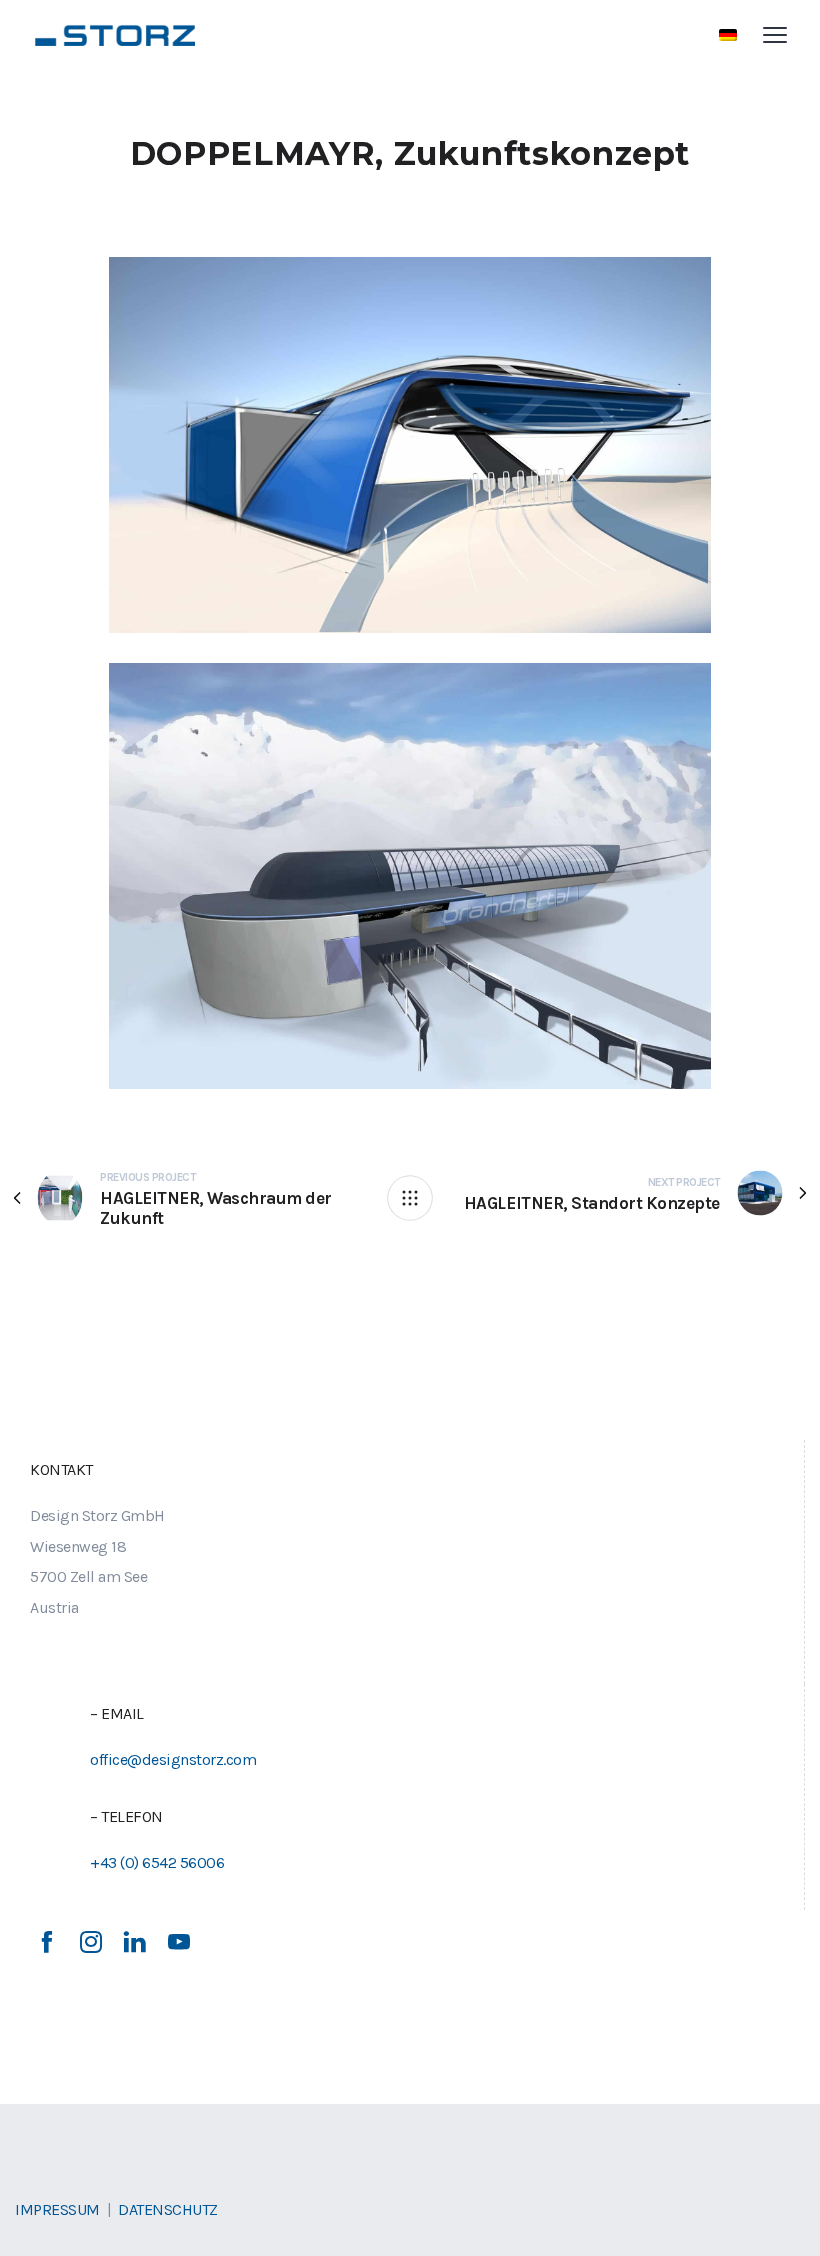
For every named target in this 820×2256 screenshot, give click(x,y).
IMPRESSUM (57, 2209)
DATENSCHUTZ (168, 2209)
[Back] (410, 1198)
